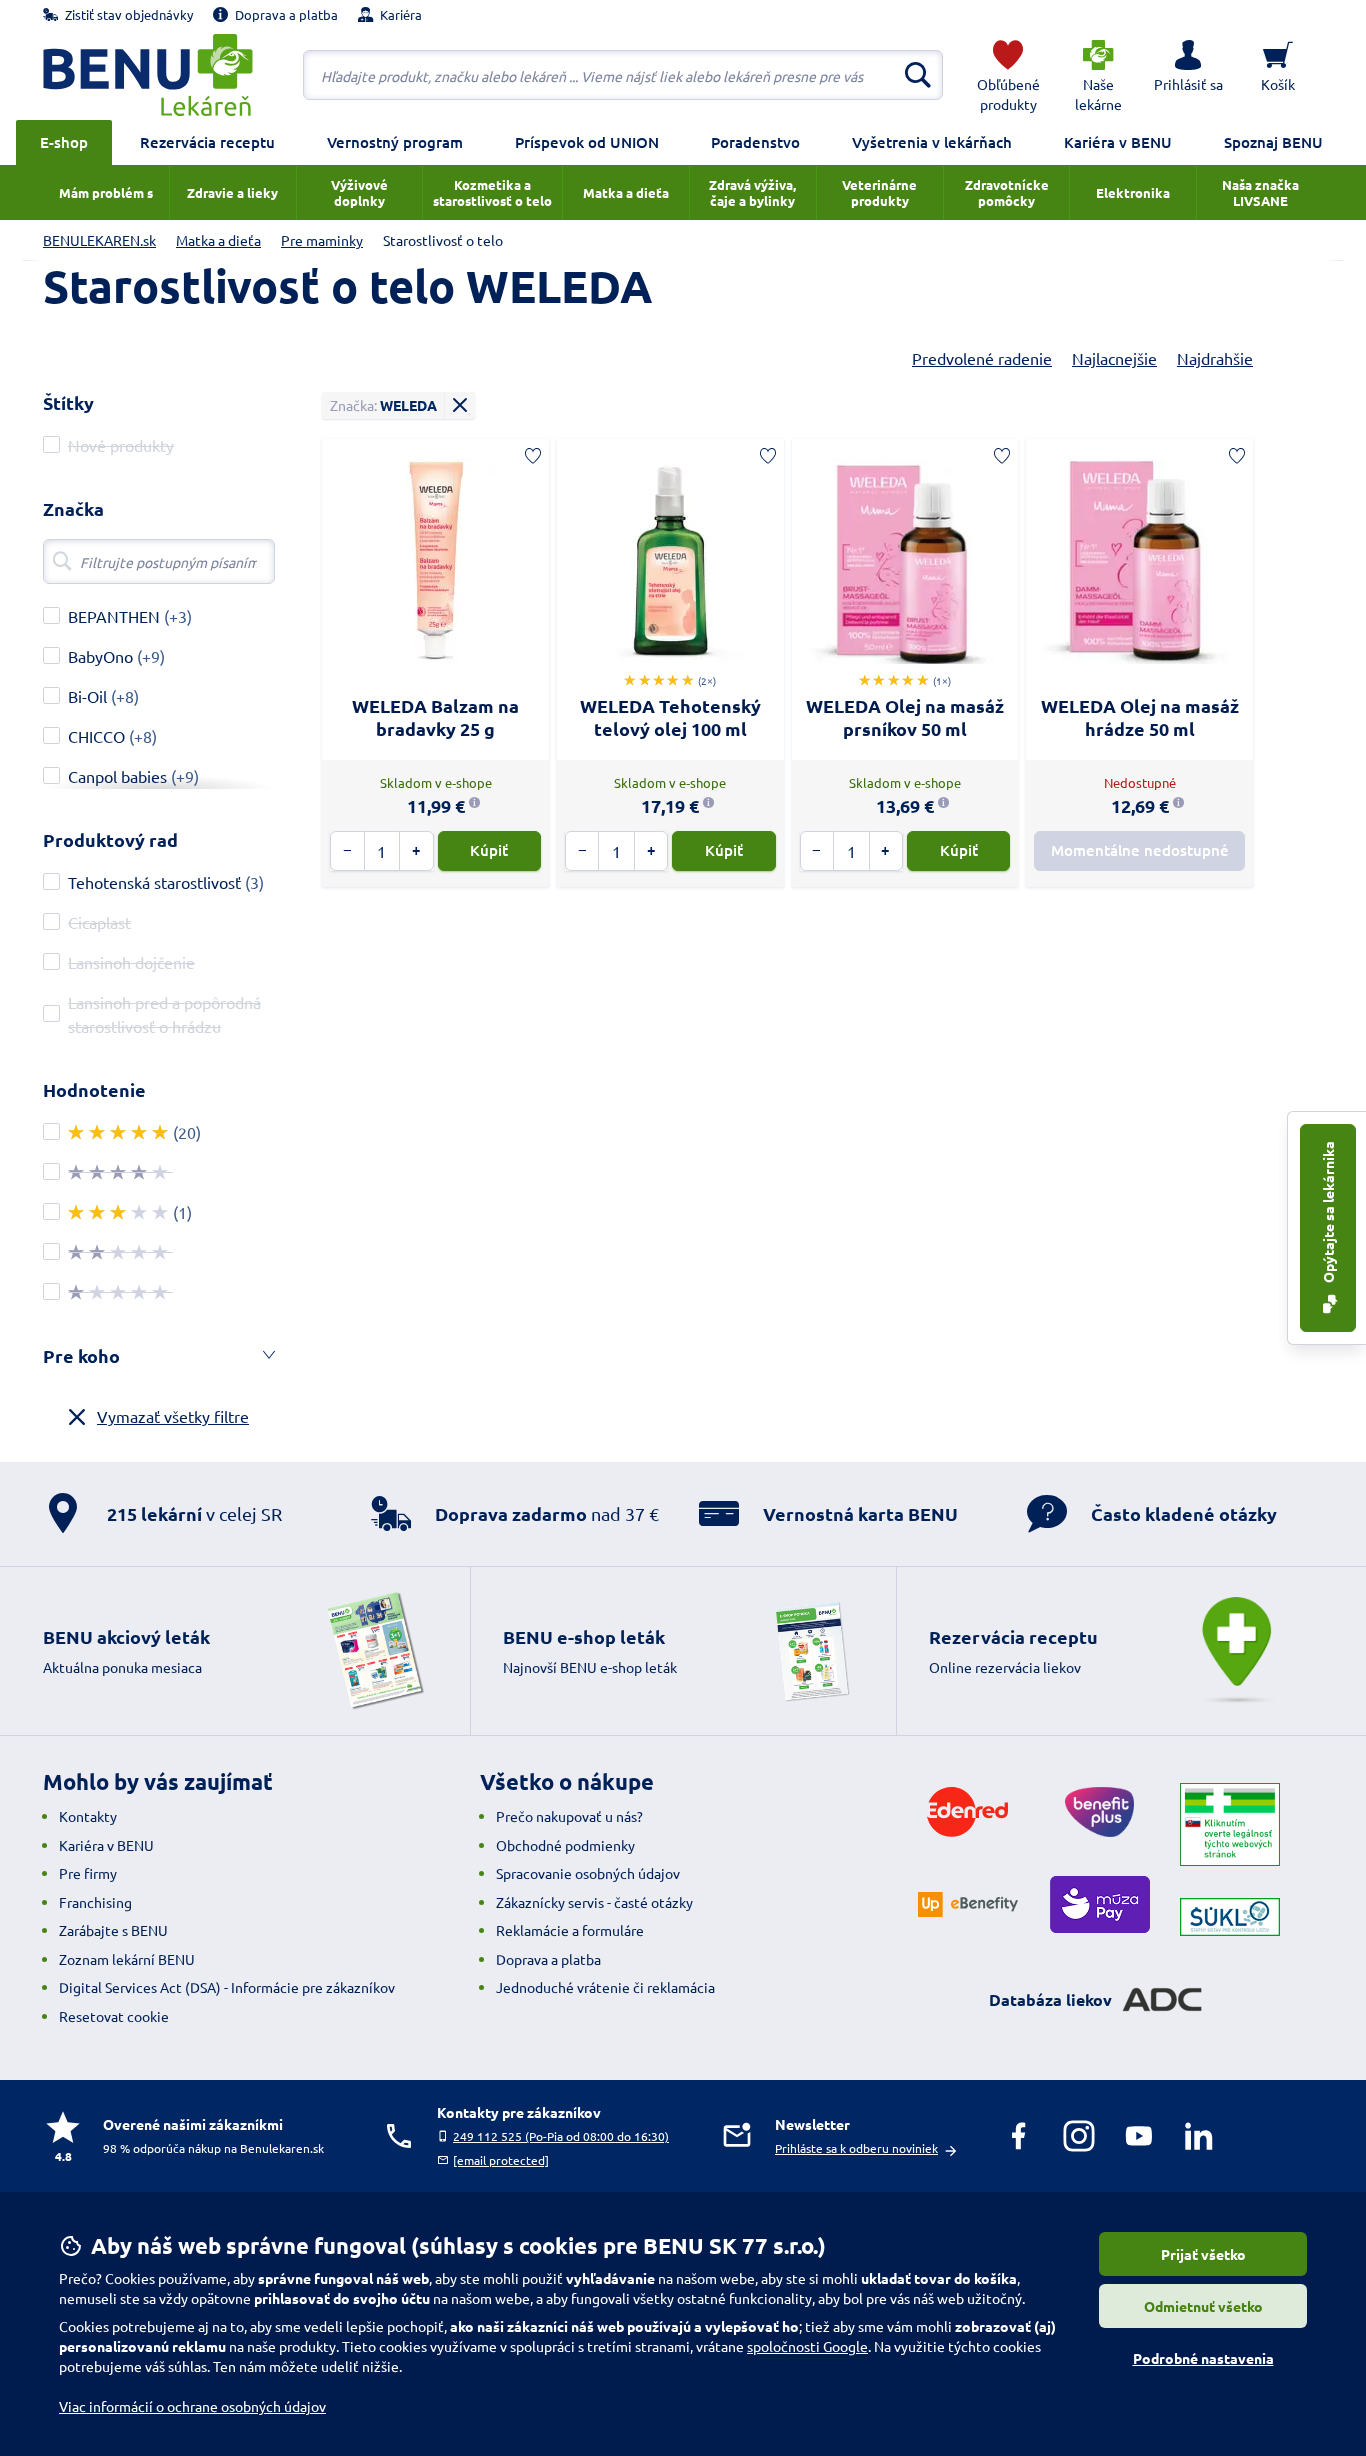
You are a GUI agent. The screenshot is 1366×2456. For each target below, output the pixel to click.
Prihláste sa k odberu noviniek (856, 2148)
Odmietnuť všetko (1203, 2306)
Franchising (95, 1902)
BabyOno (100, 656)
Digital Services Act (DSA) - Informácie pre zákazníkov (227, 1987)
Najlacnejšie (1114, 358)
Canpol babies (117, 776)
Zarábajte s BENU (113, 1930)
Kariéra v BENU (1118, 142)
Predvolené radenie (982, 358)
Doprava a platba (548, 1959)
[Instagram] (1079, 2136)
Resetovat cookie (114, 2016)
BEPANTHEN (114, 616)
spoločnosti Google (807, 2346)
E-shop (64, 142)
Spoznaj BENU (1273, 142)
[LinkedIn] (1199, 2136)
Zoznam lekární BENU (127, 1959)
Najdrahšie (1215, 358)
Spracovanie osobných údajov (588, 1873)
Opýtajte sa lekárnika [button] (1328, 1213)
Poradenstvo (755, 142)
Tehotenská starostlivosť (154, 882)
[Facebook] (1019, 2136)
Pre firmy (88, 1873)
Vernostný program (395, 142)
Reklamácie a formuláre (570, 1930)
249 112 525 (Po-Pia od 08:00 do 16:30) (561, 2136)
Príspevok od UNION (587, 142)
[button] (1188, 75)
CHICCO (96, 736)
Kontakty (88, 1816)
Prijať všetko (1203, 2254)
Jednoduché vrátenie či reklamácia (605, 1987)
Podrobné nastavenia (1203, 2358)
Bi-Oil (87, 696)
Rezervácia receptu (207, 142)
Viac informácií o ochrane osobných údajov (192, 2406)
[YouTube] (1139, 2136)
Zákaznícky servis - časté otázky (594, 1902)
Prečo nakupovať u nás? (569, 1816)
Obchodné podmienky (565, 1845)
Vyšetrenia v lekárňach (932, 142)
